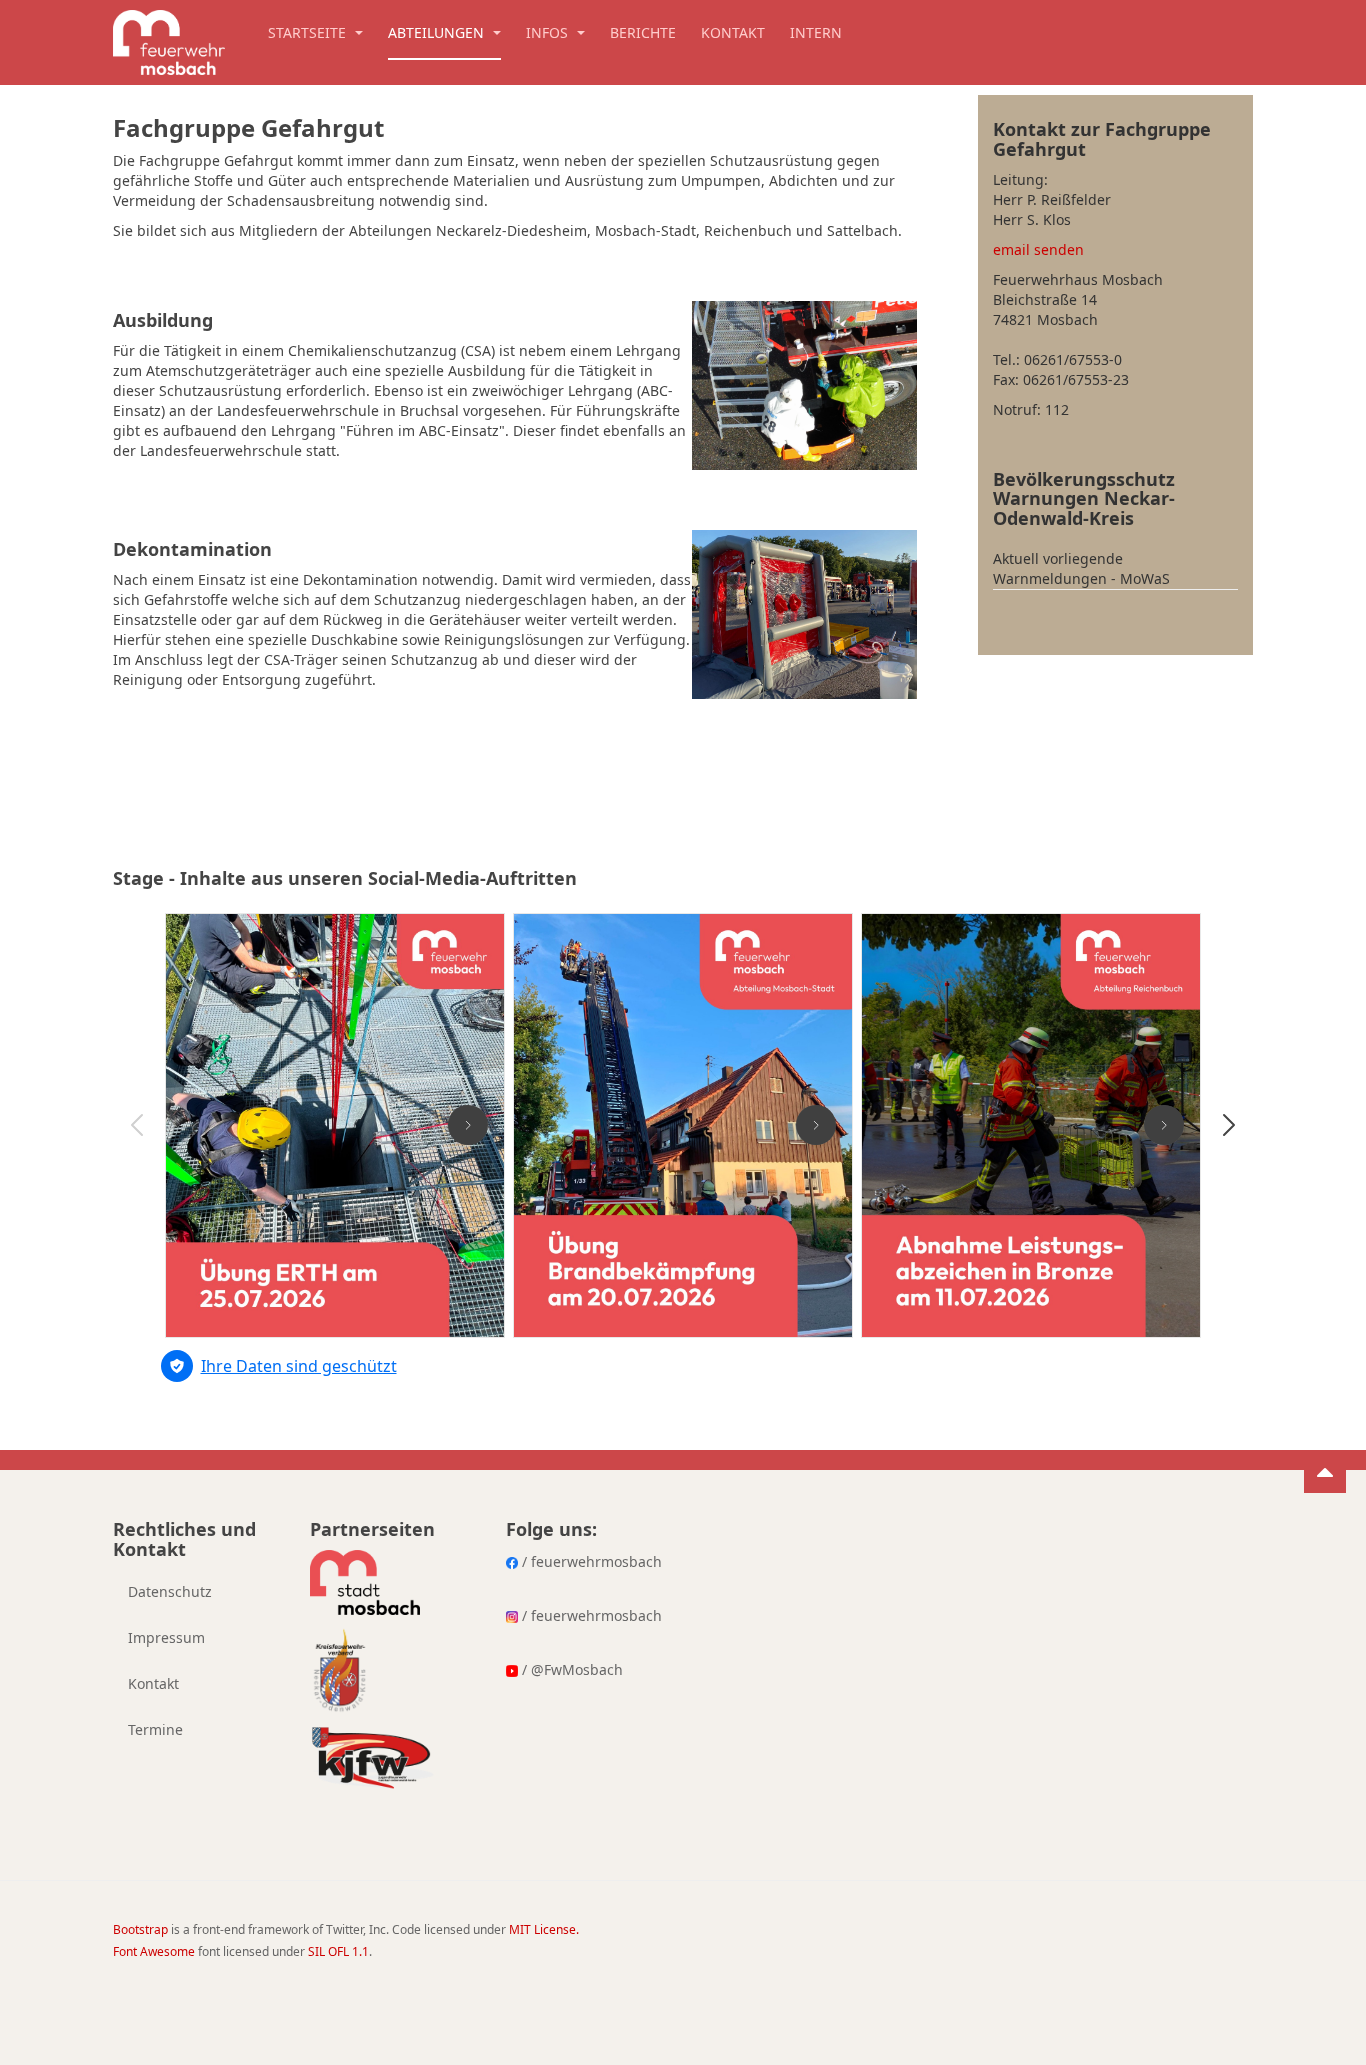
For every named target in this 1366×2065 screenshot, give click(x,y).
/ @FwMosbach (570, 1669)
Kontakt (733, 32)
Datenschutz (170, 1591)
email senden (1038, 249)
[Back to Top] (1325, 1471)
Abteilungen (438, 32)
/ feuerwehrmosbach (590, 1561)
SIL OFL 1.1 (338, 1951)
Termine (155, 1729)
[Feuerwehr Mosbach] (169, 37)
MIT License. (544, 1929)
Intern (816, 32)
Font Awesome (154, 1951)
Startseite (309, 32)
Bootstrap (140, 1929)
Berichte (643, 32)
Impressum (166, 1637)
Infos (549, 32)
